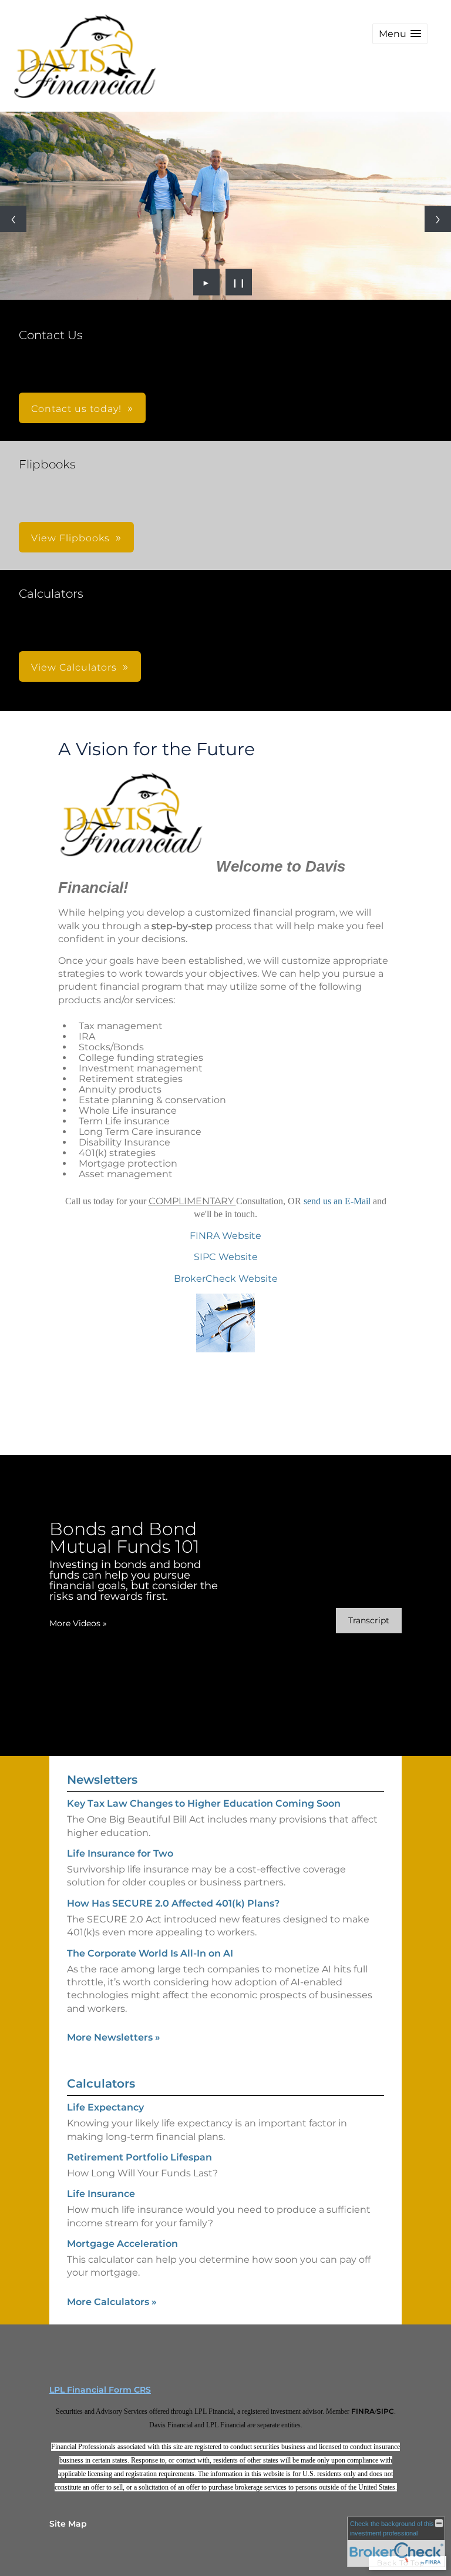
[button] (400, 34)
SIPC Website (226, 1257)
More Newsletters (114, 2037)
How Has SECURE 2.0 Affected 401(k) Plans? (173, 1903)
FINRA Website (225, 1236)
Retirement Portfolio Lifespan (139, 2157)
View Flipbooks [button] (70, 538)
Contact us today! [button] (76, 409)
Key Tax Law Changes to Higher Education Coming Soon (204, 1803)
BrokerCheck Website (226, 1279)
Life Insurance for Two (120, 1853)
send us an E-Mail (338, 1201)
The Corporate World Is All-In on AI (150, 1953)
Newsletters (102, 1780)
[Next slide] (438, 219)
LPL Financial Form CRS (100, 2390)
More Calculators (112, 2302)
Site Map (68, 2524)
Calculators (101, 2083)
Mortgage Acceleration (122, 2244)
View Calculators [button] (74, 667)
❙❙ (239, 282)
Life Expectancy (105, 2107)
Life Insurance (101, 2194)
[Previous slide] (13, 219)
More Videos (78, 1623)
